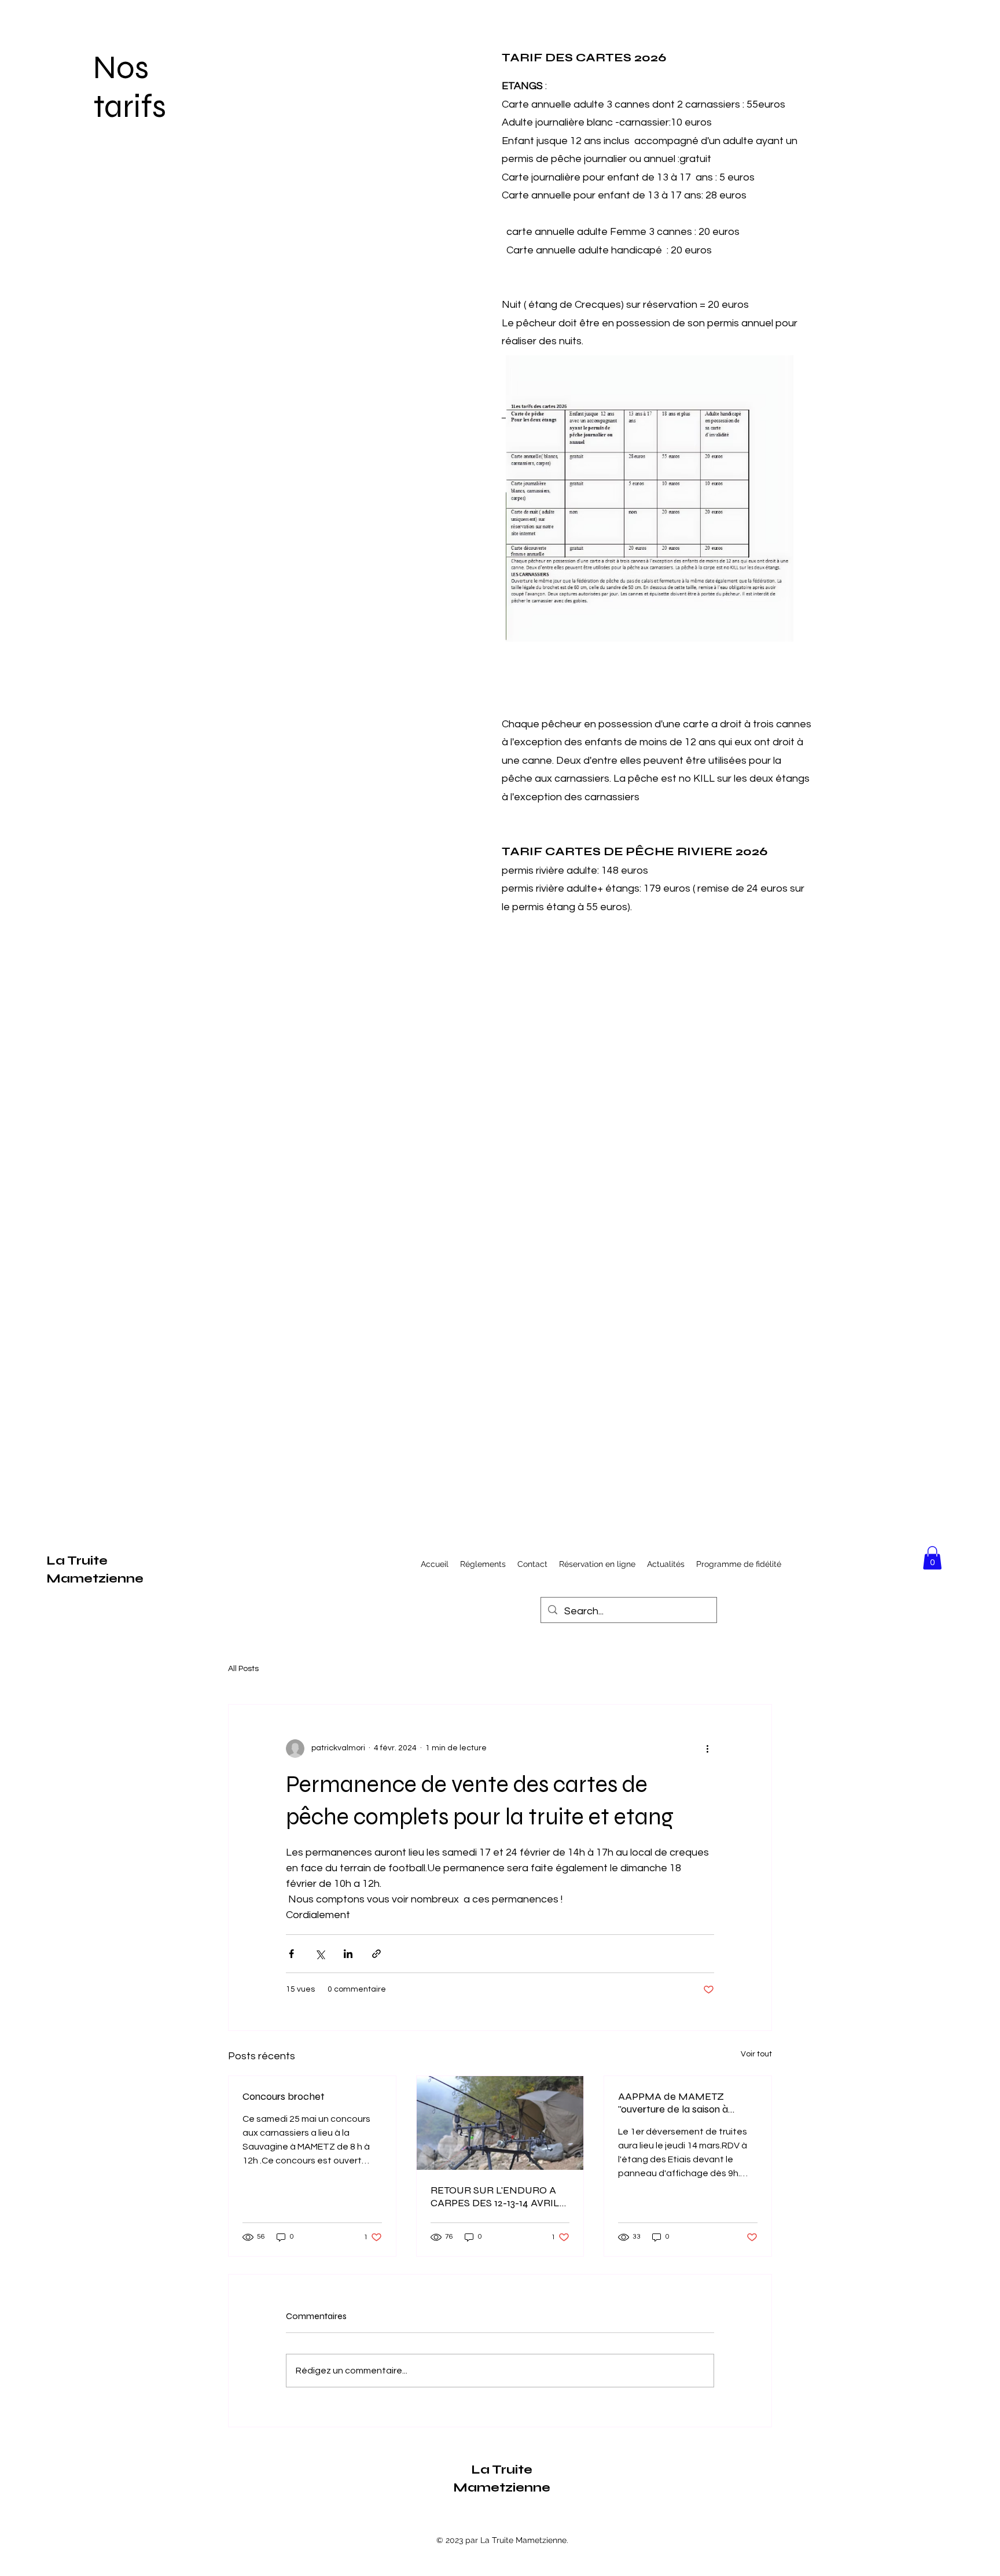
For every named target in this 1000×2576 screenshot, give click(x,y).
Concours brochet (284, 2096)
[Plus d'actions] (707, 1749)
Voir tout (756, 2054)
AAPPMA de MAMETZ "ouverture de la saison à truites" (673, 2103)
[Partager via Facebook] (291, 1954)
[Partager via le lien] (376, 1954)
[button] (932, 1558)
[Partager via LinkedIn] (348, 1954)
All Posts (243, 1669)
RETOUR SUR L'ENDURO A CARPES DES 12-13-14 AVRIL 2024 (495, 2196)
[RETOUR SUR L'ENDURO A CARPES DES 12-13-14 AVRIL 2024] (500, 2123)
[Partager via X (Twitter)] (320, 1954)
